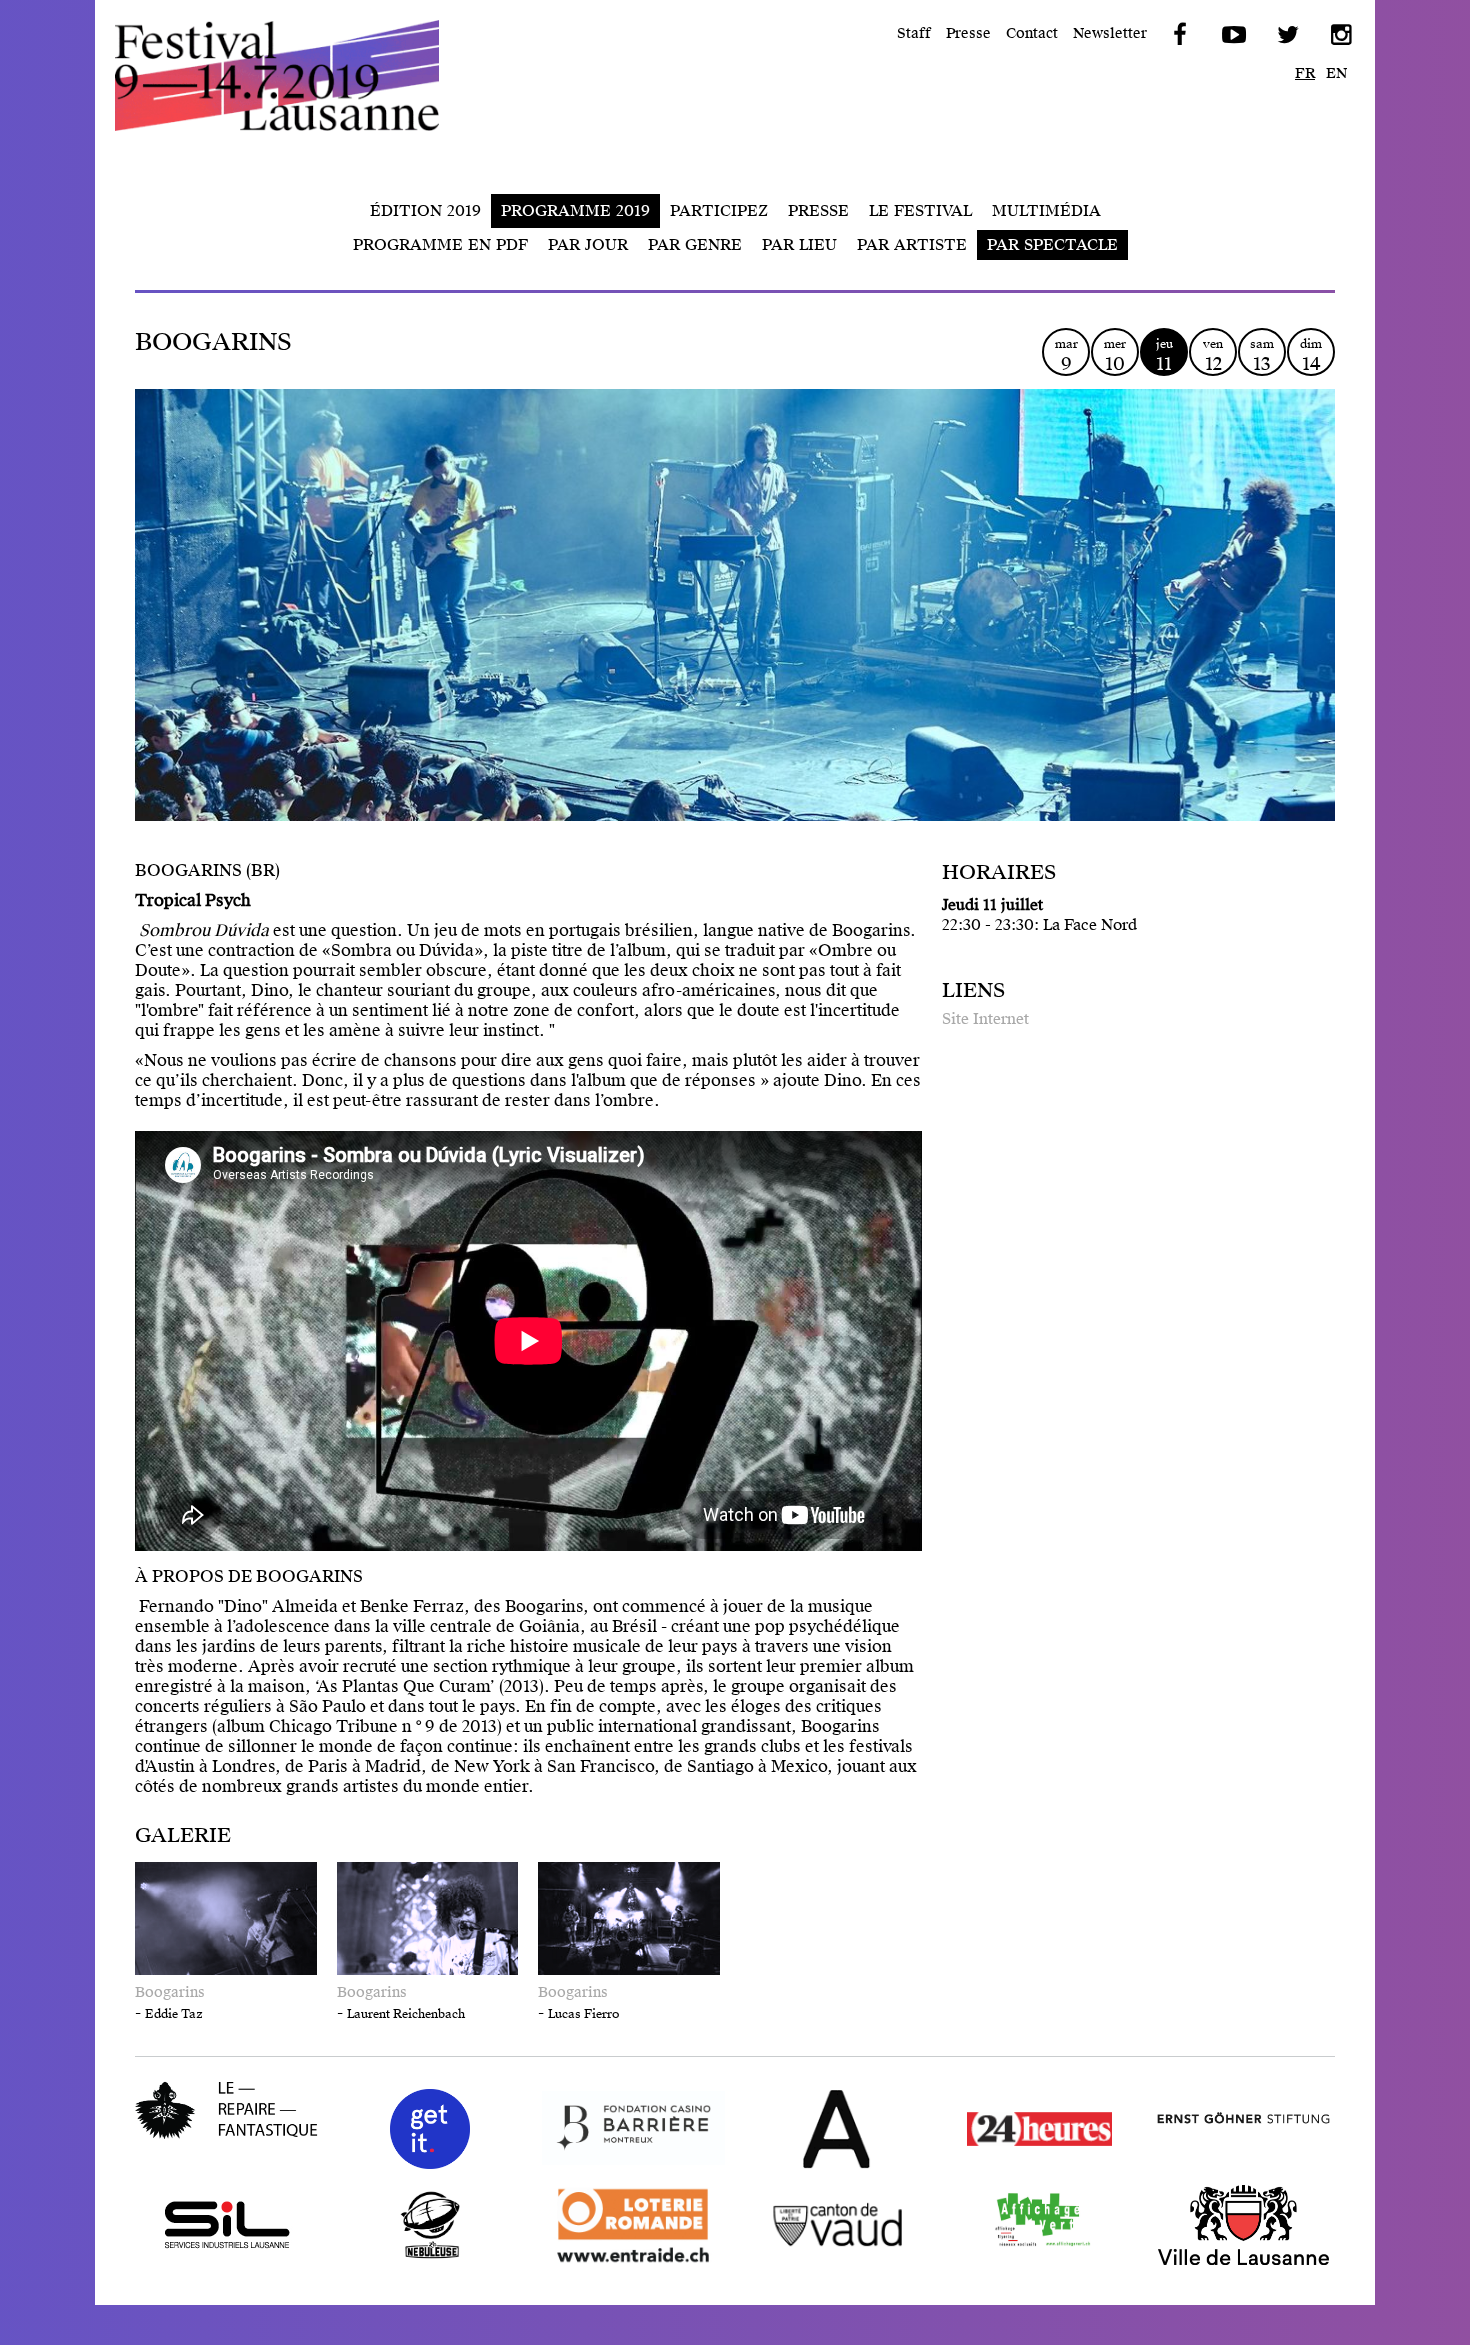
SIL (148, 2264)
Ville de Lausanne (1220, 2264)
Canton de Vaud (805, 2264)
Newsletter (1110, 33)
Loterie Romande (609, 2264)
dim (1311, 355)
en (1336, 73)
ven (1213, 355)
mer (1115, 355)
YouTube (1232, 35)
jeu (1164, 355)
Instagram (1340, 35)
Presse (968, 33)
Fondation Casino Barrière (610, 2168)
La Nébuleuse (390, 2264)
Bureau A (780, 2168)
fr (1305, 73)
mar (1066, 355)
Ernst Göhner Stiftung (1236, 2168)
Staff (914, 33)
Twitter (1286, 35)
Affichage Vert (1004, 2264)
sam (1262, 355)
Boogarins (170, 1992)
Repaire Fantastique (212, 2152)
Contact (1032, 33)
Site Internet (985, 1019)
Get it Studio (385, 2168)
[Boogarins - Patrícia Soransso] (735, 640)
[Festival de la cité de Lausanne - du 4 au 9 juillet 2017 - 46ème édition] (295, 75)
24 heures (984, 2168)
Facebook (1178, 35)
